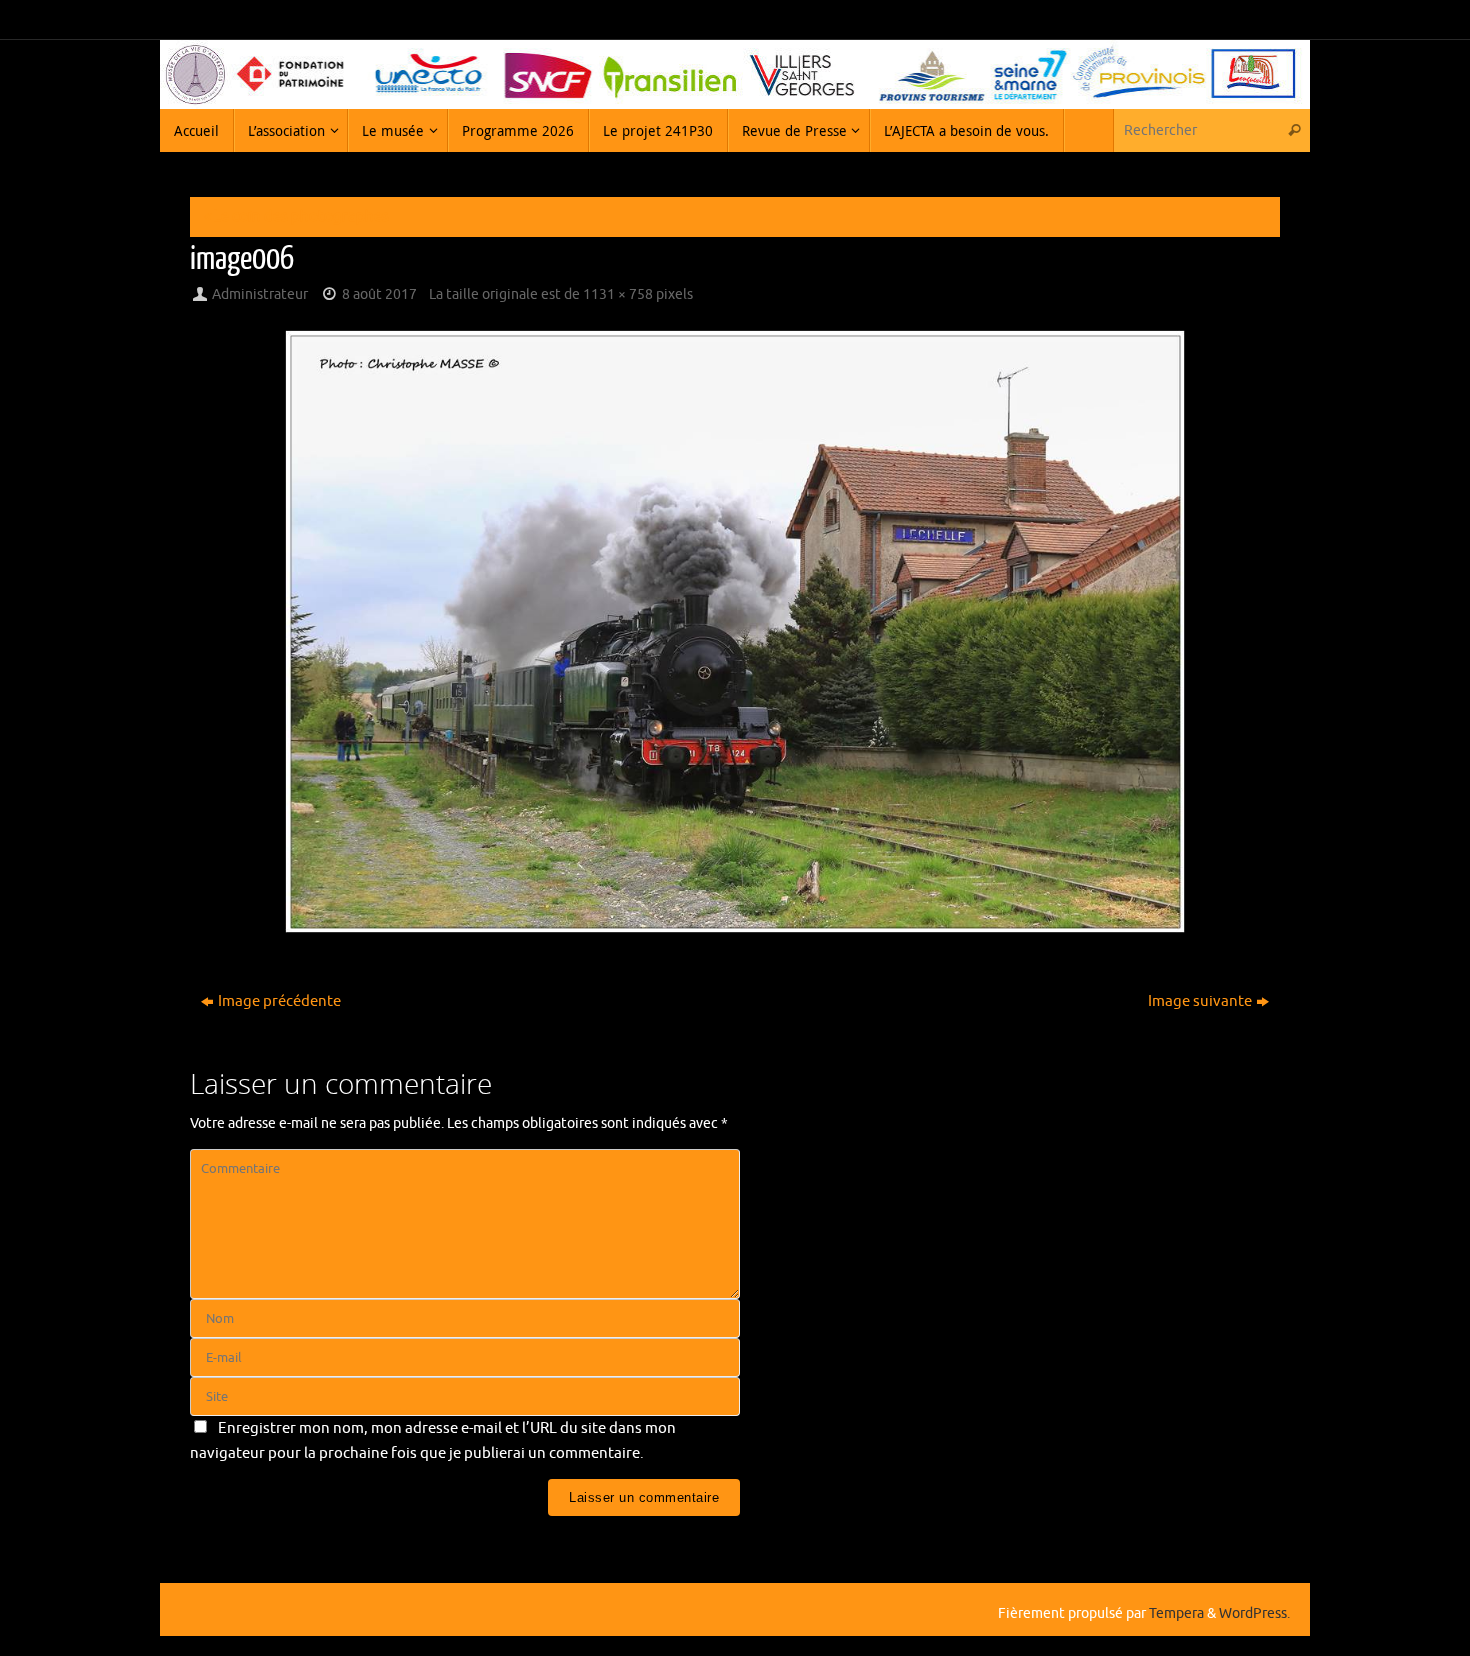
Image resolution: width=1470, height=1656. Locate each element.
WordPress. (1254, 1613)
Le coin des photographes (296, 216)
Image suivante (1200, 1001)
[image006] (735, 631)
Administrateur (260, 294)
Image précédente (279, 1001)
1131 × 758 (618, 294)
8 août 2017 (379, 294)
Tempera (1176, 1613)
